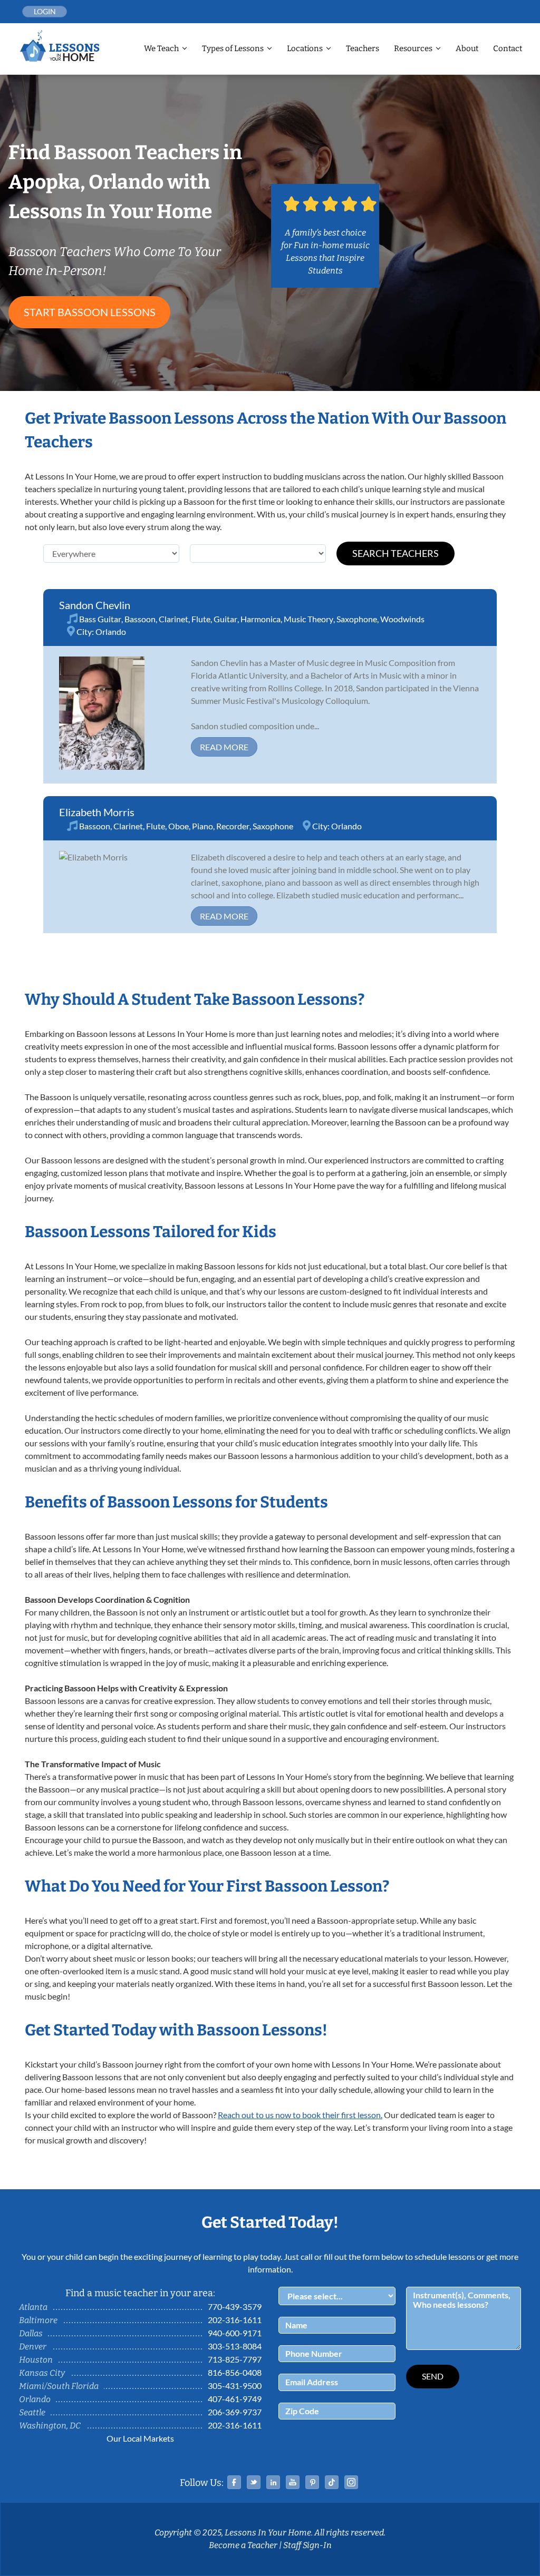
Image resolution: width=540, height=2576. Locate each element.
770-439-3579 (235, 2306)
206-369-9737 (235, 2412)
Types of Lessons (233, 48)
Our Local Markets (140, 2438)
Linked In (273, 2482)
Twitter (254, 2482)
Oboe (179, 826)
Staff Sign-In (307, 2545)
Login (45, 11)
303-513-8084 (235, 2346)
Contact (508, 48)
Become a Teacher (243, 2545)
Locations (305, 48)
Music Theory (308, 619)
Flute (201, 619)
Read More (224, 747)
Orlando (111, 631)
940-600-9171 (235, 2333)
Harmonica (261, 619)
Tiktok (332, 2482)
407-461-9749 (235, 2399)
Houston (36, 2360)
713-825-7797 (235, 2359)
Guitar (225, 619)
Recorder (233, 826)
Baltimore (38, 2320)
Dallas (31, 2333)
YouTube (293, 2482)
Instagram (351, 2482)
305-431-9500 (235, 2386)
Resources (413, 48)
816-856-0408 (235, 2372)
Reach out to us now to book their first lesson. (300, 2115)
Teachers (363, 48)
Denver (33, 2347)
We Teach (161, 48)
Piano (202, 826)
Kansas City (42, 2373)
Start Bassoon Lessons (90, 312)
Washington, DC (50, 2426)
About (467, 48)
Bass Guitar (100, 619)
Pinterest (312, 2482)
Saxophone (357, 619)
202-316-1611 (235, 2320)
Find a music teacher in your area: (140, 2293)
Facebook (234, 2482)
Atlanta (33, 2307)
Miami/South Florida (59, 2386)
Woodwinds (402, 619)
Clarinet (173, 619)
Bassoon (140, 619)
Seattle (32, 2412)
